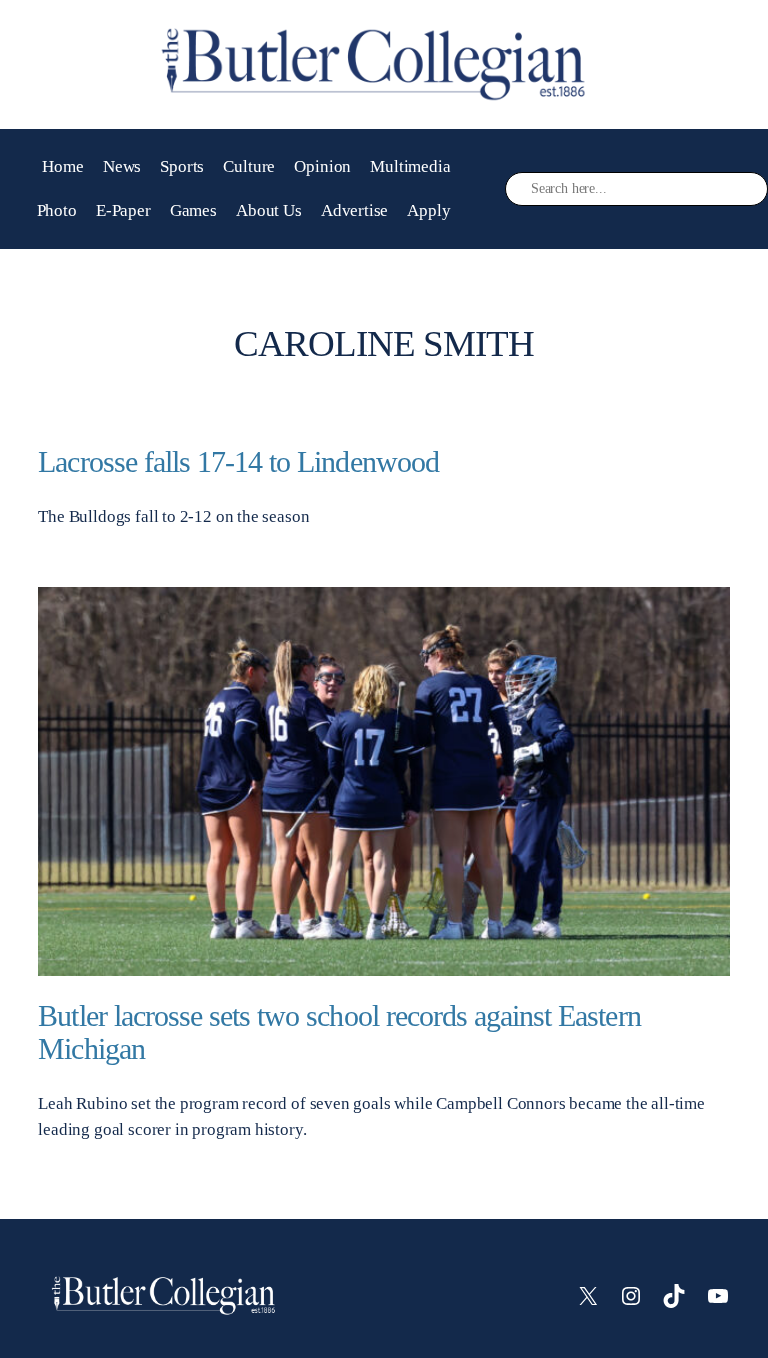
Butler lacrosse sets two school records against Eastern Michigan (339, 1032)
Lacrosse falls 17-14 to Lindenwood (238, 462)
